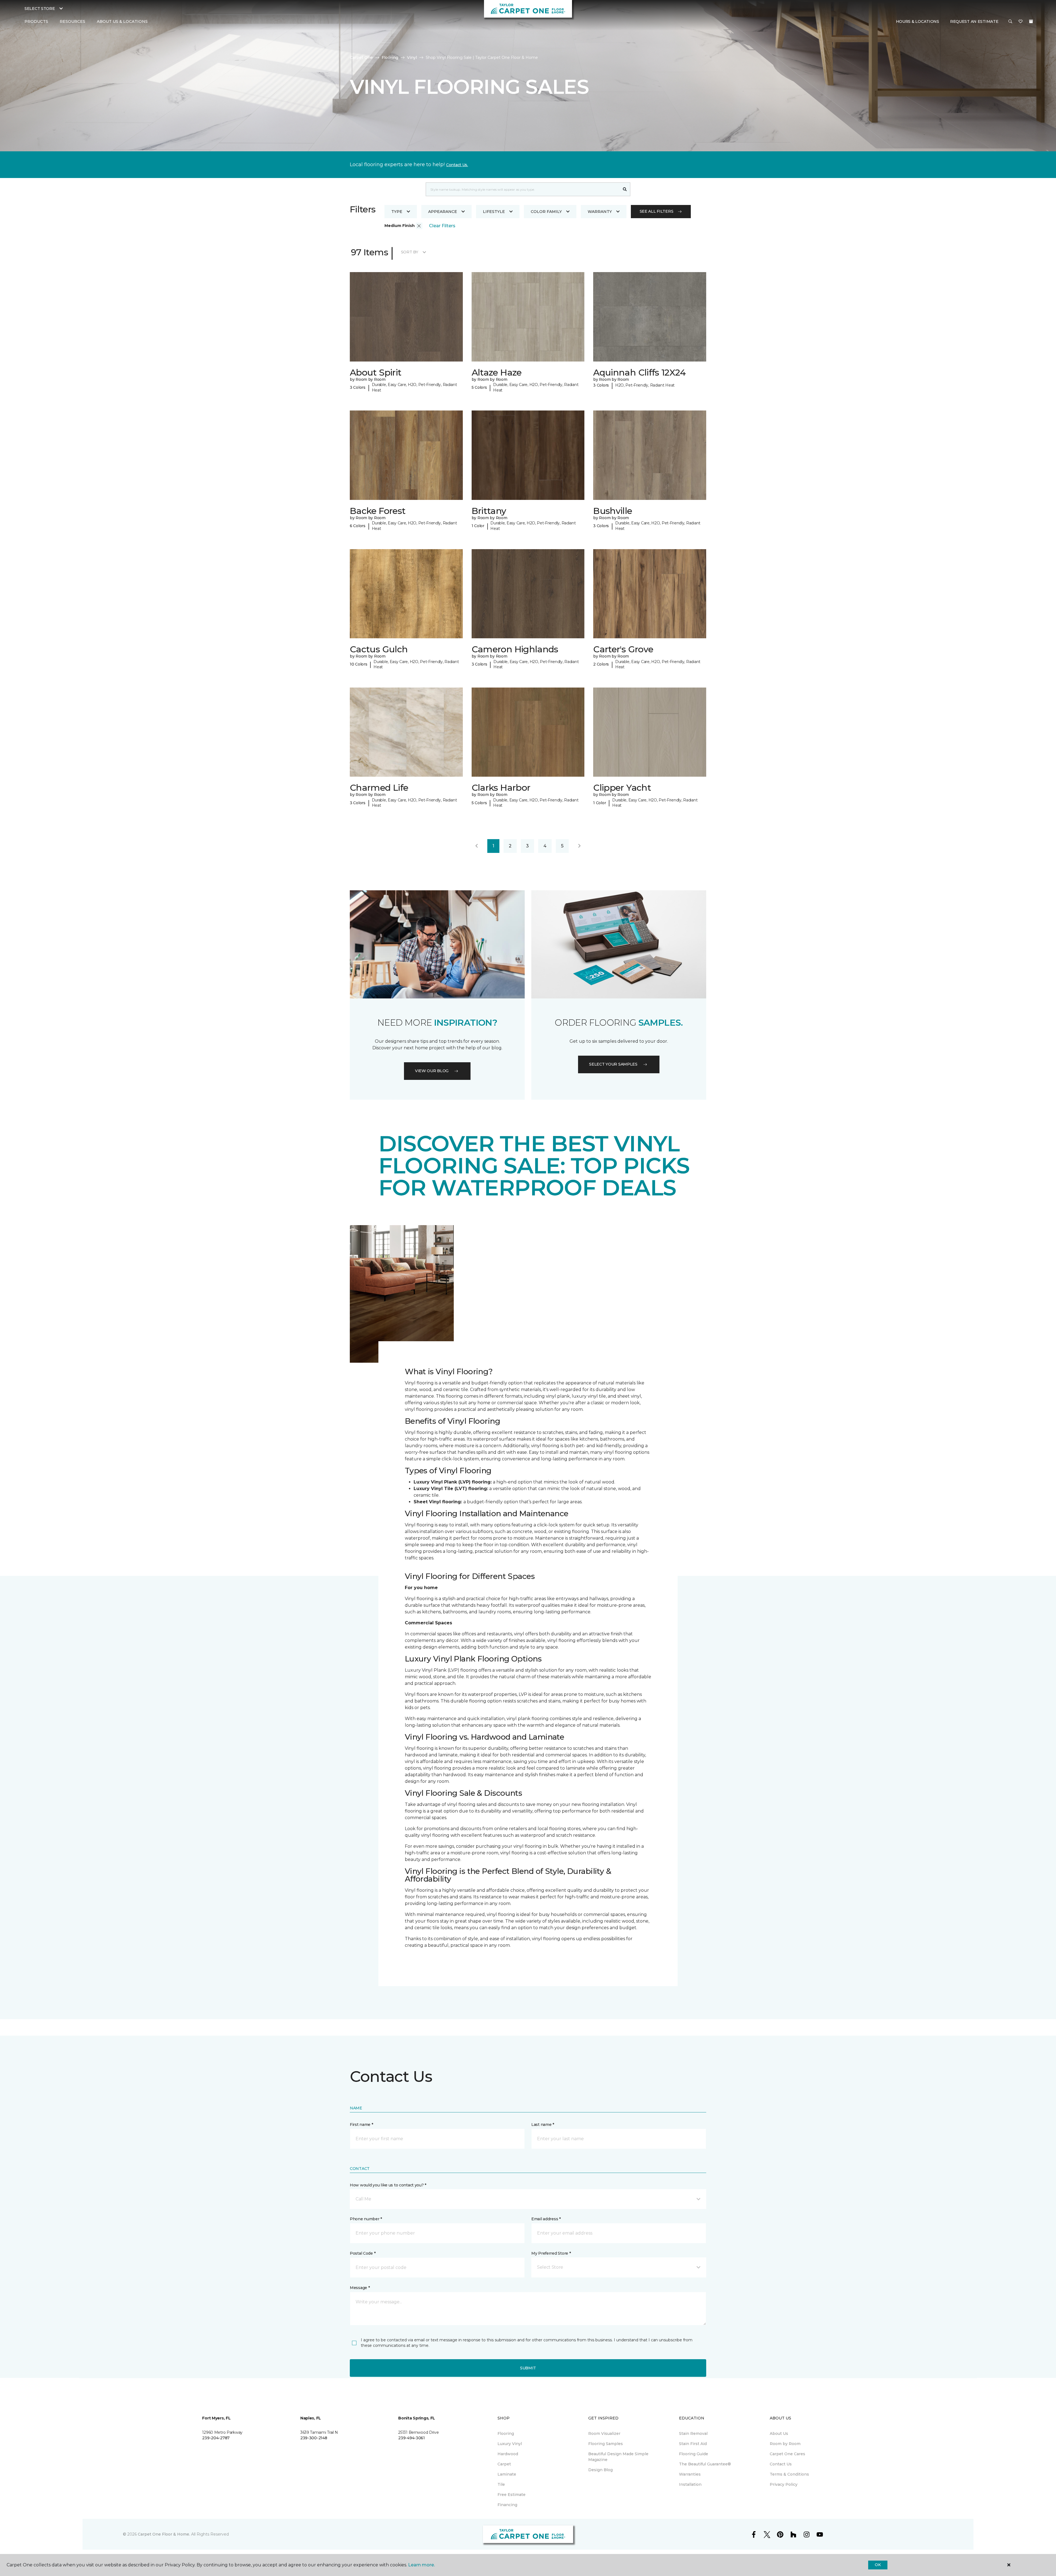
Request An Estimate (974, 21)
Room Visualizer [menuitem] (604, 2433)
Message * (360, 2288)
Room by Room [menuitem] (785, 2444)
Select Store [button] (40, 9)
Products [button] (36, 21)
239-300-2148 (314, 2438)
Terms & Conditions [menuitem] (789, 2474)
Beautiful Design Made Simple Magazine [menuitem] (618, 2457)
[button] (1010, 22)
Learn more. (421, 2565)
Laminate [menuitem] (507, 2474)
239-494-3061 (412, 2438)
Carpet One (361, 58)
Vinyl (412, 58)
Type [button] (397, 212)
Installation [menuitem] (690, 2484)
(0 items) (1031, 21)
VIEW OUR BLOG (432, 1071)
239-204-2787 (216, 2438)
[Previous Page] (477, 846)
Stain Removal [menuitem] (693, 2433)
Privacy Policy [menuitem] (784, 2484)
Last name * (543, 2125)
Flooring (390, 58)
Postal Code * (363, 2253)
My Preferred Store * (551, 2253)
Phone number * (366, 2219)
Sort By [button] (410, 252)
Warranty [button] (600, 212)
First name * (361, 2125)
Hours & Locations (918, 21)
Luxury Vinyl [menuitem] (510, 2444)
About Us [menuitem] (779, 2433)
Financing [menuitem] (507, 2505)
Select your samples (613, 1064)
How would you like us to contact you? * (388, 2185)
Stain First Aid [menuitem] (693, 2444)
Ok (878, 2565)
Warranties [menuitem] (690, 2474)
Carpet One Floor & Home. (164, 2534)
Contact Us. (457, 165)
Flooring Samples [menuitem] (606, 2444)
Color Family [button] (546, 212)
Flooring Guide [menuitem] (694, 2454)
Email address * (546, 2219)
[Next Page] (579, 846)
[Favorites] (1021, 22)
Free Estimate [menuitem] (512, 2495)
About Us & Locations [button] (122, 21)
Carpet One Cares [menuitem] (787, 2454)
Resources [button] (72, 21)
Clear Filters (442, 226)
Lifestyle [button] (494, 212)
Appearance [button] (443, 212)
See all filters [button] (657, 211)
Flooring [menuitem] (506, 2433)
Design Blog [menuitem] (600, 2470)
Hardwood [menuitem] (508, 2454)
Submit (528, 2368)
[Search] (625, 189)
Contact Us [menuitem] (781, 2464)
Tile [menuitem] (501, 2484)
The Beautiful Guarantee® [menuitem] (705, 2464)
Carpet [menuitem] (504, 2464)
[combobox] (523, 189)
